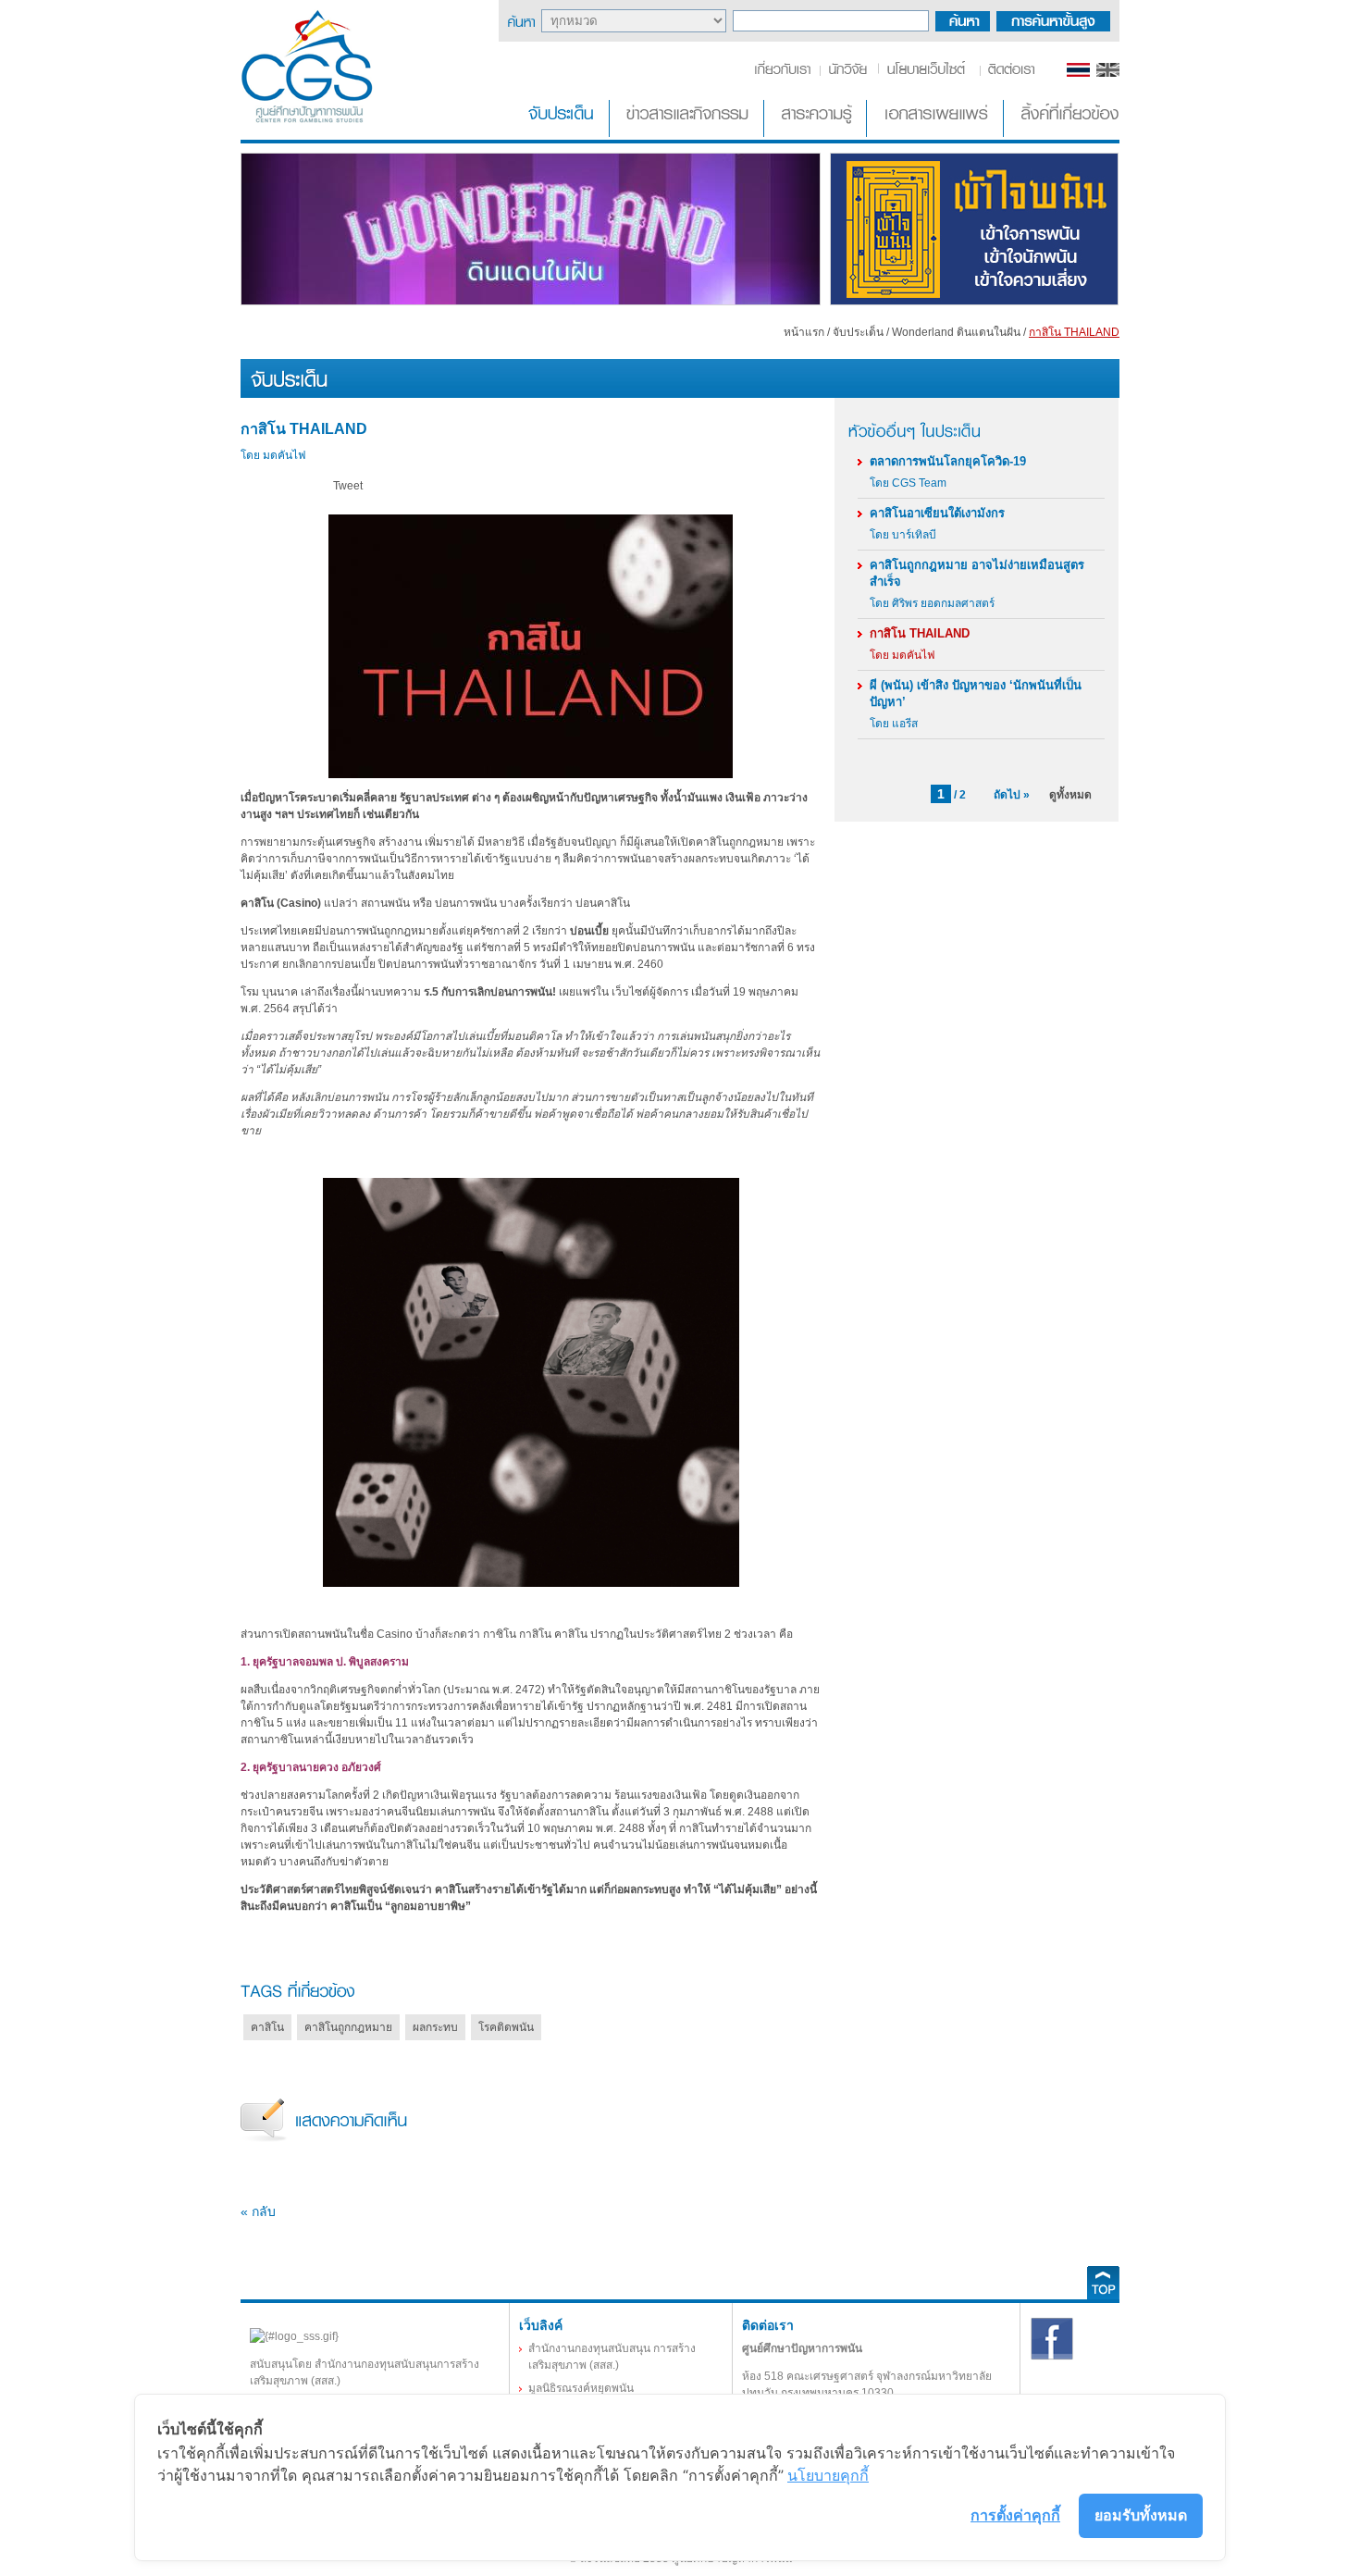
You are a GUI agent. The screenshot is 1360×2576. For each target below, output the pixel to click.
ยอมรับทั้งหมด (1141, 2515)
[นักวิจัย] (847, 73)
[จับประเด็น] (564, 133)
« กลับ (258, 2211)
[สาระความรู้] (817, 133)
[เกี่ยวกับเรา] (786, 73)
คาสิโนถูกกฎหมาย (348, 2027)
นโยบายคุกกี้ (828, 2475)
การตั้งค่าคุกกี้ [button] (1015, 2515)
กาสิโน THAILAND (920, 633)
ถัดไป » (1012, 795)
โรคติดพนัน (506, 2027)
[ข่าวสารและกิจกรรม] (688, 133)
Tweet (348, 486)
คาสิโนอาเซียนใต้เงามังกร (937, 513)
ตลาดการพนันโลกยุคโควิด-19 (948, 461)
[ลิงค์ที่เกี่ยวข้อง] (1063, 133)
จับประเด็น (858, 332)
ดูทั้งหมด (1070, 795)
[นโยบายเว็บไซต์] (927, 73)
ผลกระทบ (435, 2027)
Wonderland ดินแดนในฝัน (956, 332)
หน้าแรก (804, 332)
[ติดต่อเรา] (1008, 73)
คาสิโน (267, 2027)
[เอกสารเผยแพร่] (937, 133)
